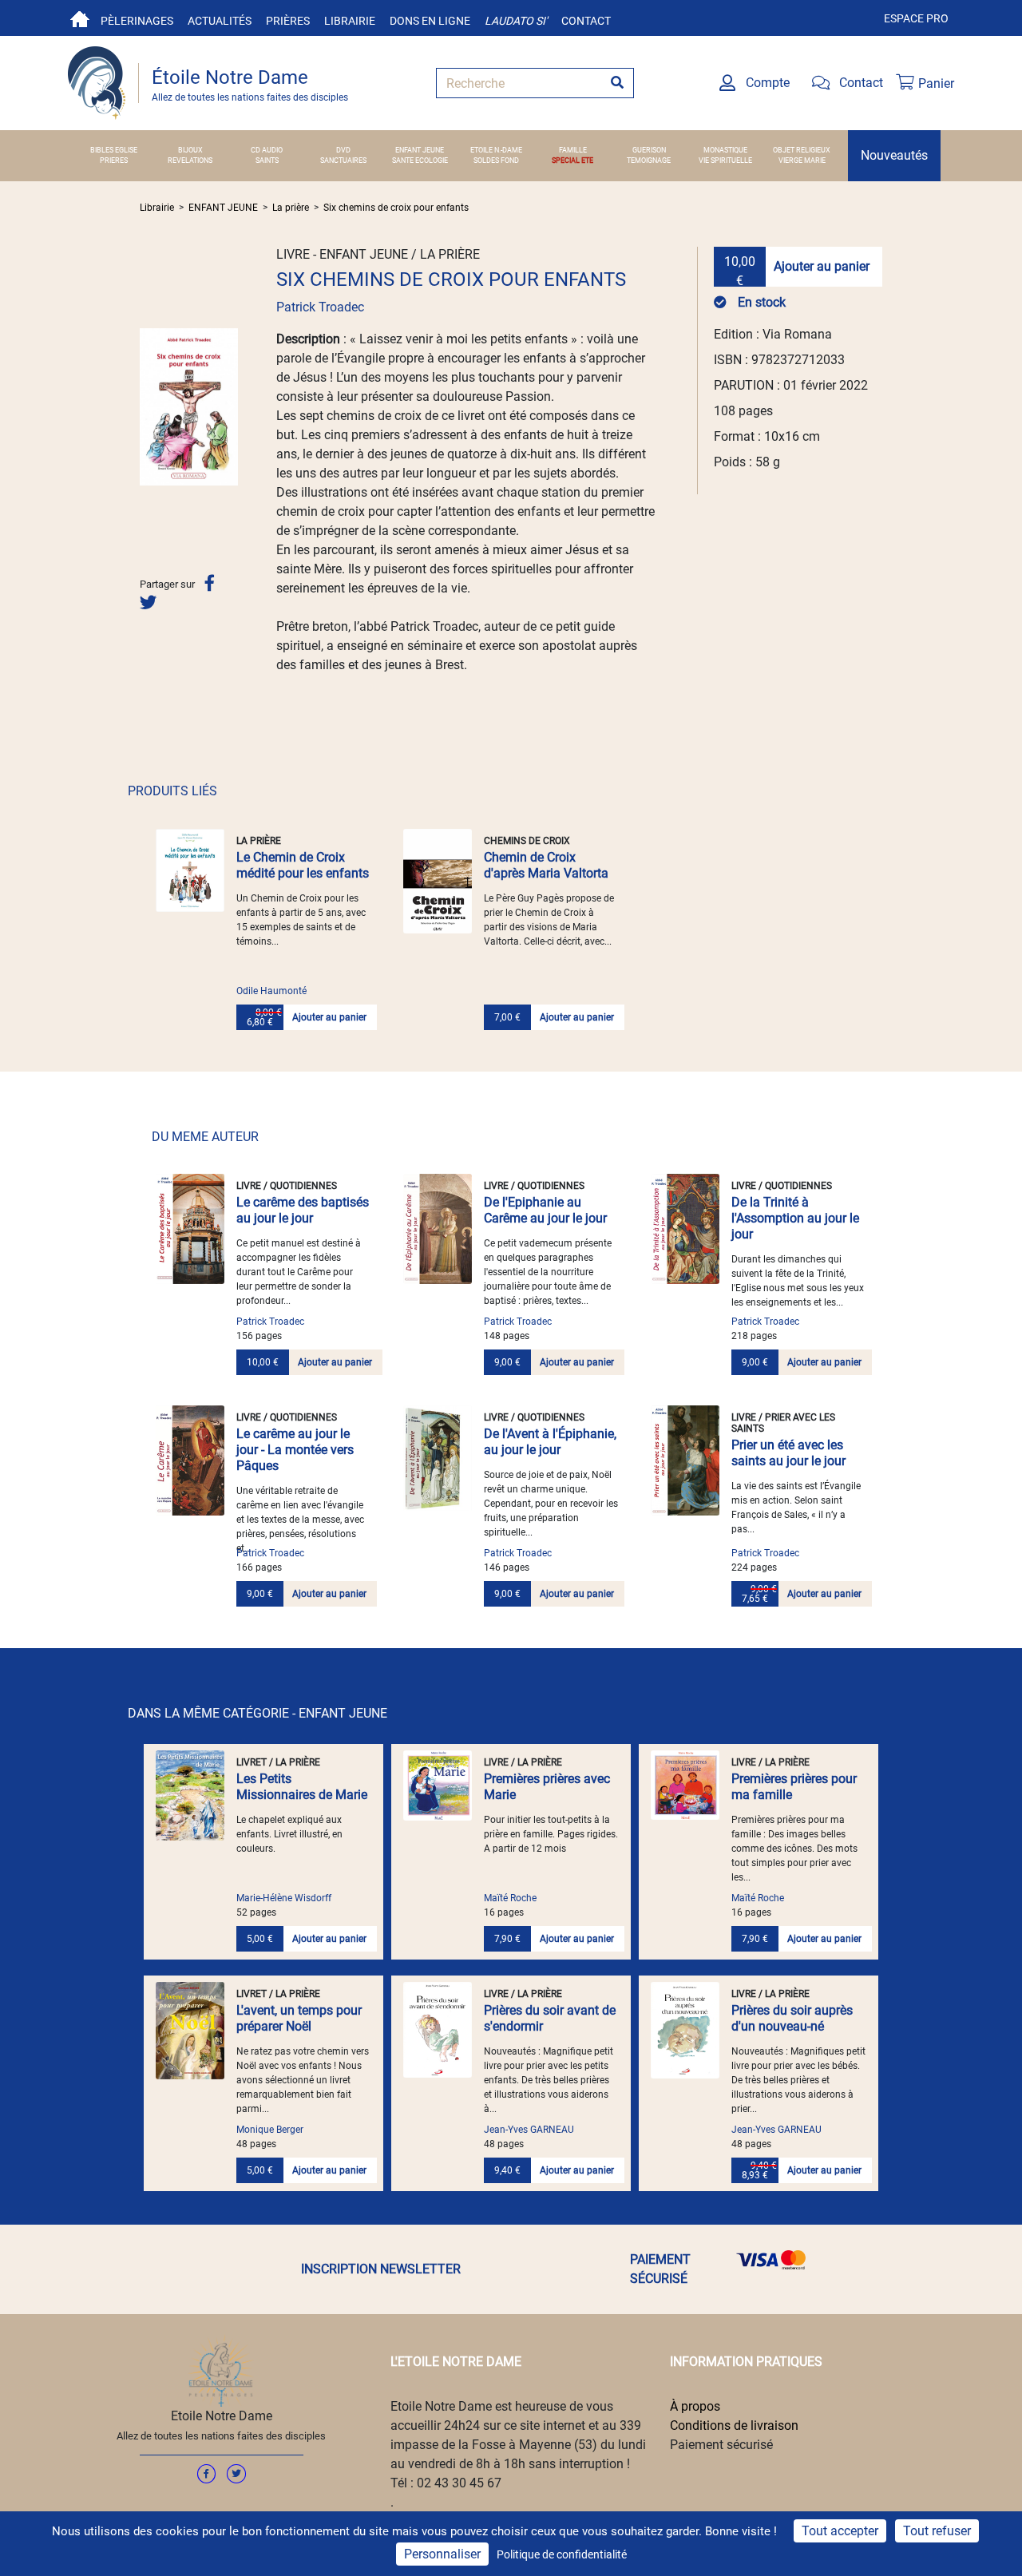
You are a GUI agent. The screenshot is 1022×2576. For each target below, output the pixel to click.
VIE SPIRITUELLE (725, 161)
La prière (291, 208)
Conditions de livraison (734, 2425)
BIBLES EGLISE (114, 150)
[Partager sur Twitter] (148, 602)
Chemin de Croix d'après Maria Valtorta (546, 865)
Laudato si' (516, 21)
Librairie (350, 21)
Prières (288, 21)
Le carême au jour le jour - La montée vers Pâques (295, 1450)
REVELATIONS (190, 161)
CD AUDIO (267, 150)
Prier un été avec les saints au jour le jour (788, 1453)
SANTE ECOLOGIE (420, 161)
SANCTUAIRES (343, 161)
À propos (695, 2406)
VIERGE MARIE (802, 161)
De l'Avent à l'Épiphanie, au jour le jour (550, 1442)
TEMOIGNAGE (649, 161)
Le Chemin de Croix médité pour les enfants (303, 865)
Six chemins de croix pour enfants (396, 208)
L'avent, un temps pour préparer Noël (299, 2018)
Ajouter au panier (822, 266)
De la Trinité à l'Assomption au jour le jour (795, 1218)
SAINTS (267, 161)
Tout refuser (937, 2531)
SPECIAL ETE (572, 161)
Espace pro (916, 18)
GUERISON (649, 150)
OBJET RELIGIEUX (802, 150)
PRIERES (114, 161)
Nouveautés (894, 155)
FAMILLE (573, 150)
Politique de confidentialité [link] (562, 2554)
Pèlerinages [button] (137, 21)
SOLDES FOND (496, 161)
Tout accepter (840, 2531)
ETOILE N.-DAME (496, 150)
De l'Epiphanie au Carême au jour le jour (545, 1210)
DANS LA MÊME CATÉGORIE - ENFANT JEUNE (257, 1713)
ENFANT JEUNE (420, 150)
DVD (343, 150)
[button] (147, 406)
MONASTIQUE (725, 150)
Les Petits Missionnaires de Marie (302, 1787)
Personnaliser (442, 2554)
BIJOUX (190, 150)
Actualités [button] (220, 21)
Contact (586, 21)
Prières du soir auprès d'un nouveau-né (792, 2018)
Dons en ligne (430, 21)
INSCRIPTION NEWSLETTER (381, 2269)
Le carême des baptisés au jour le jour (303, 1210)
